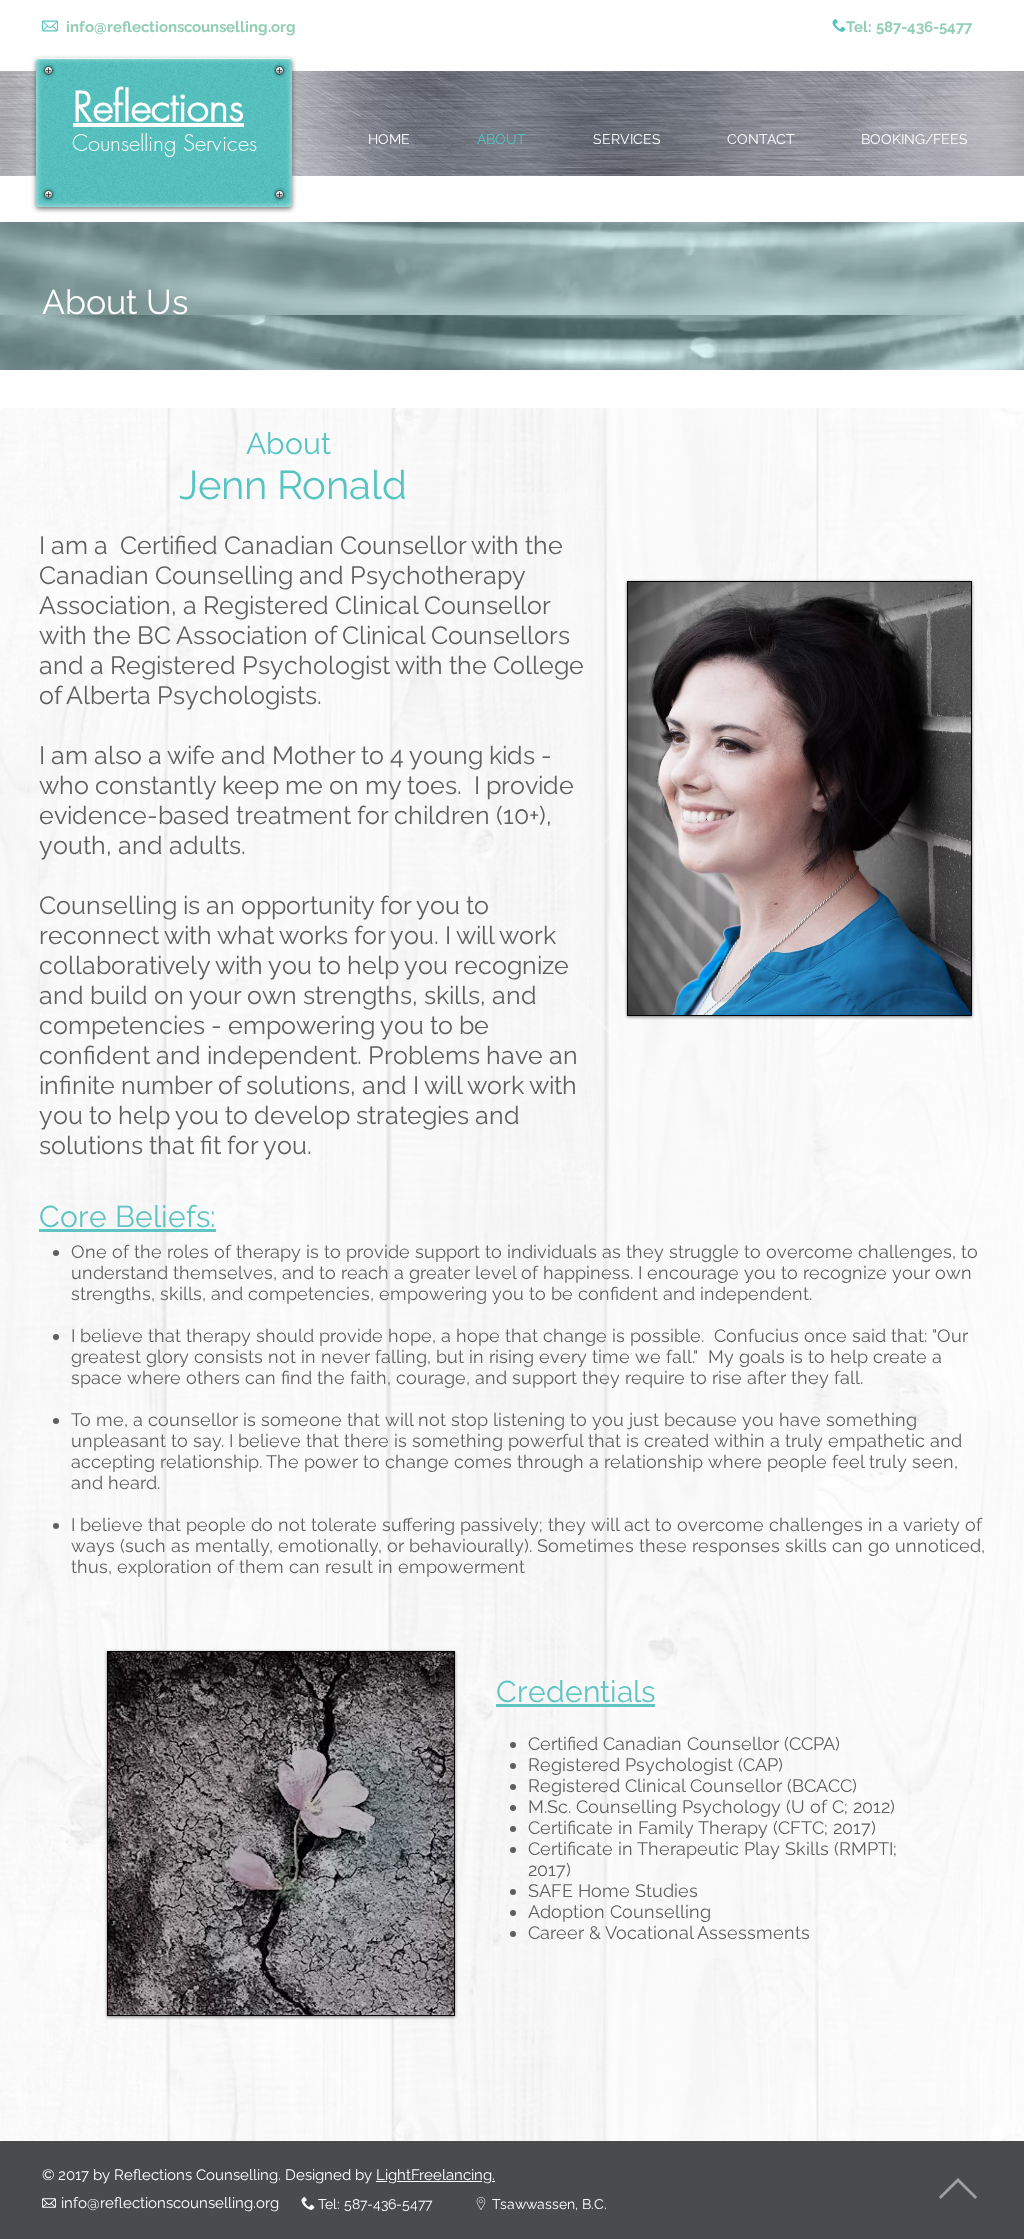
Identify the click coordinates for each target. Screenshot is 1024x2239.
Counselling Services (164, 143)
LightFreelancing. (435, 2175)
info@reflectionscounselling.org (181, 27)
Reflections (158, 106)
